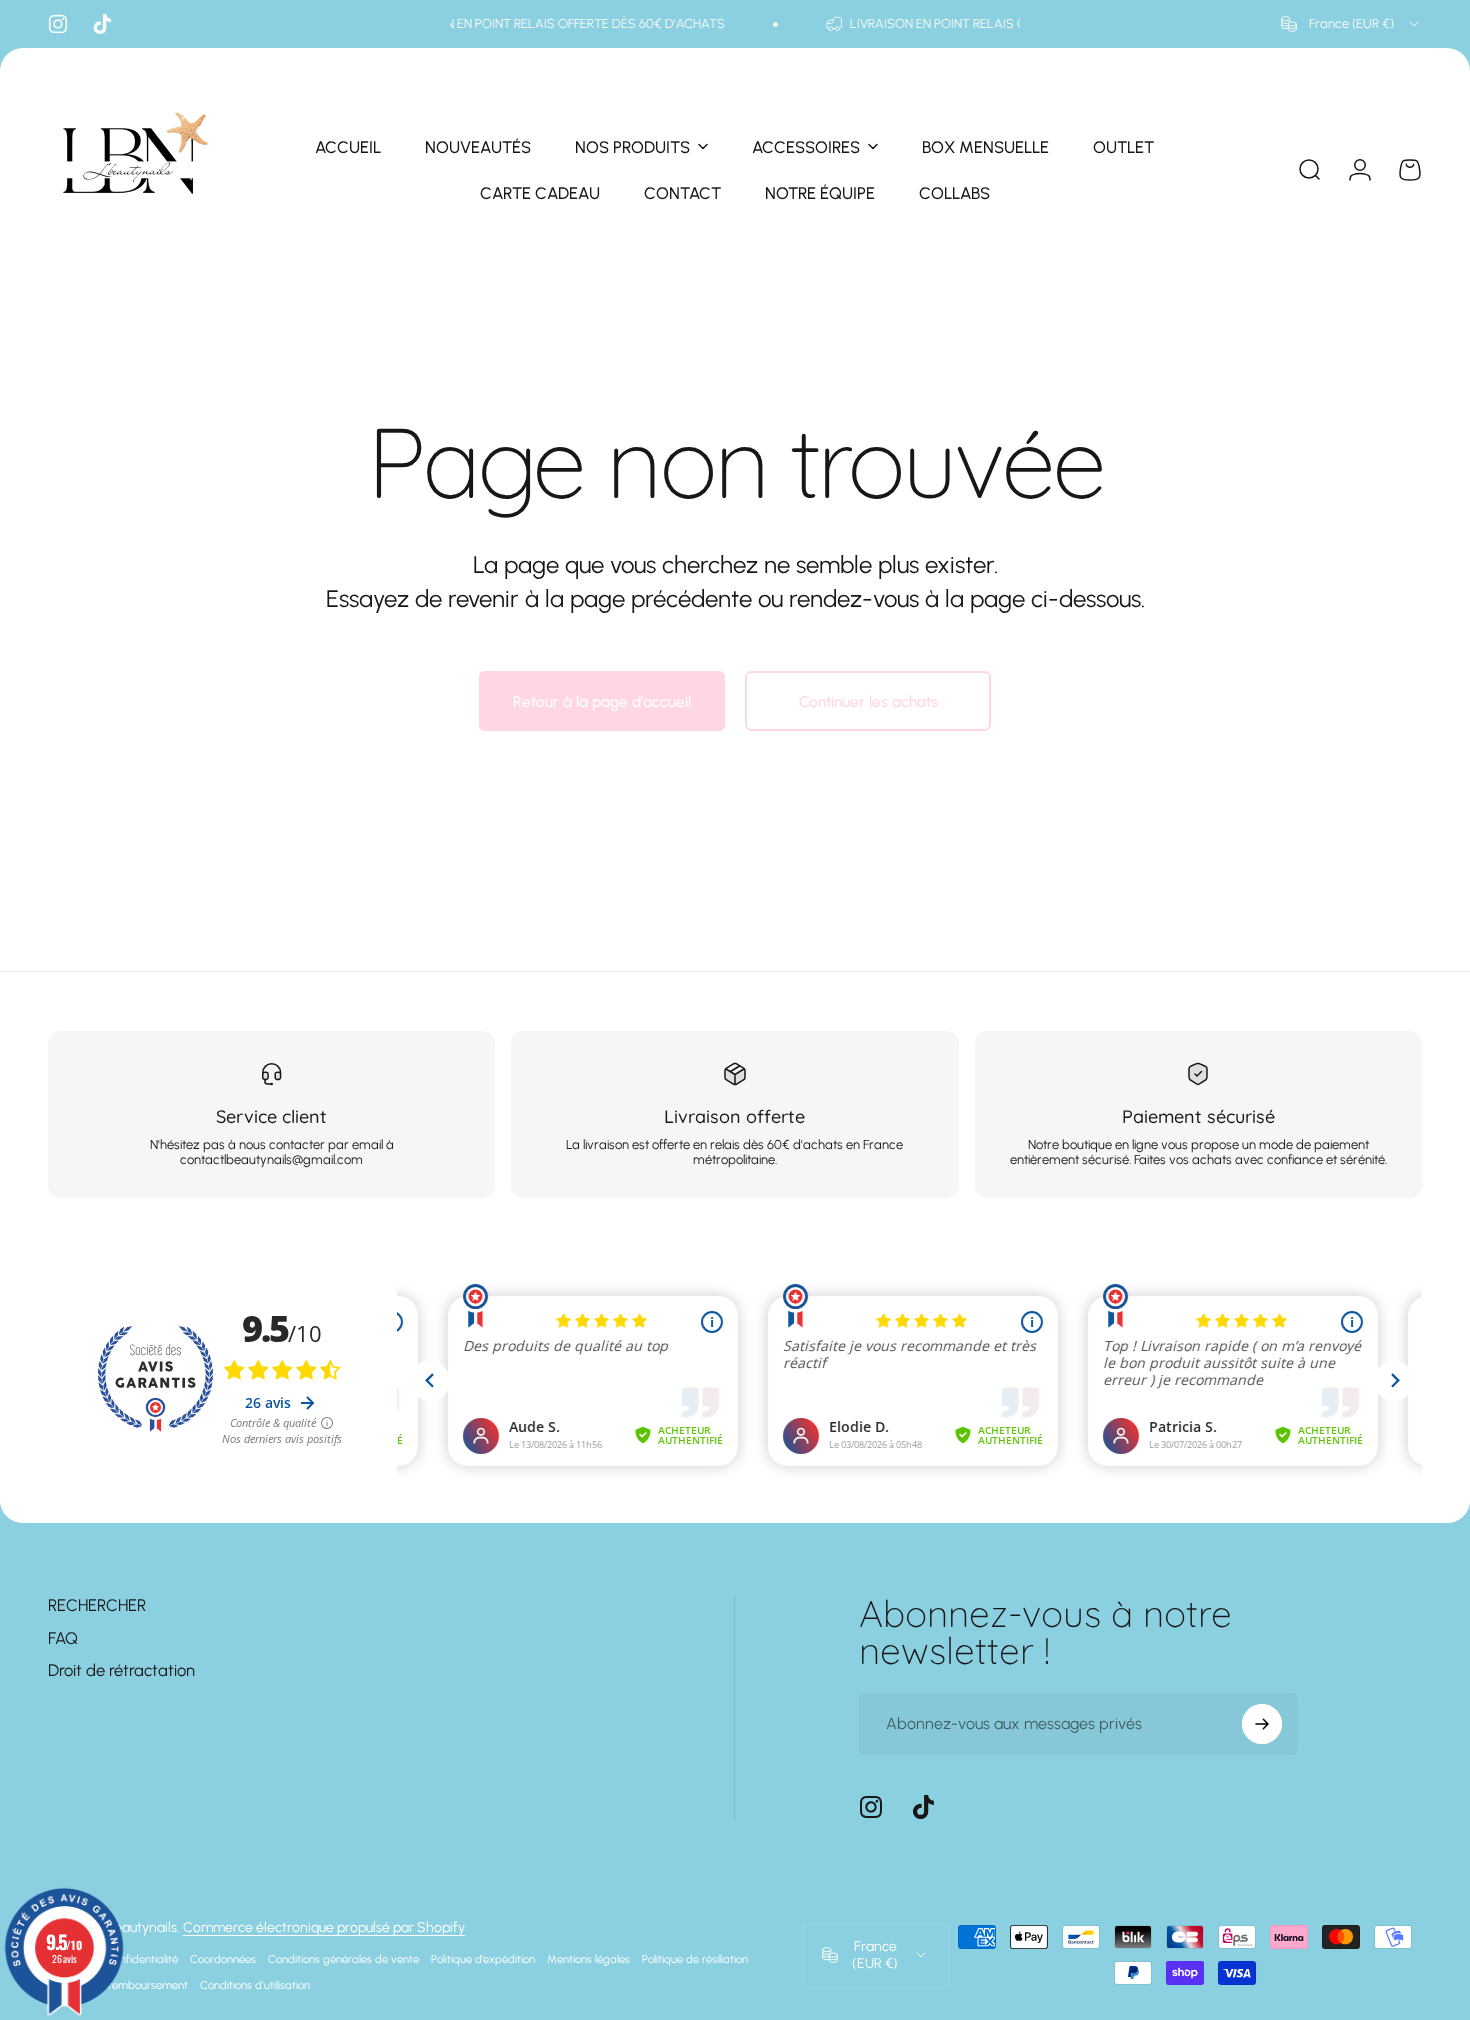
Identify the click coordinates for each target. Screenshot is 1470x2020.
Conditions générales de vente (343, 1959)
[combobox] (1351, 24)
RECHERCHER (97, 1605)
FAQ (63, 1638)
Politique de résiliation (695, 1959)
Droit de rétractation (121, 1670)
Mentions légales (588, 1959)
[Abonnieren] (1262, 1724)
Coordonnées (223, 1959)
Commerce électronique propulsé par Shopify (324, 1927)
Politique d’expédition (483, 1959)
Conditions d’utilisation (255, 1985)
